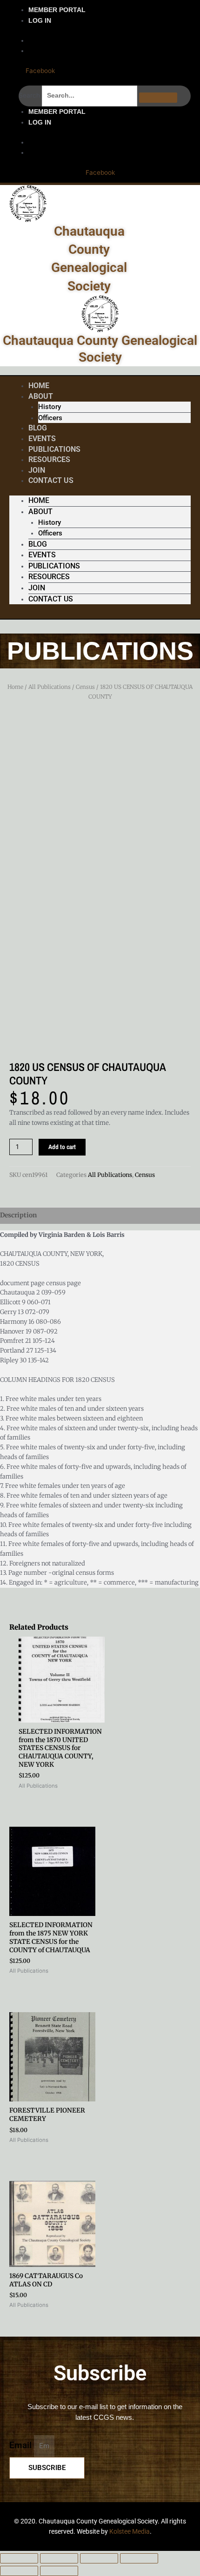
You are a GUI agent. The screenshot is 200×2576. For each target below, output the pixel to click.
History (50, 407)
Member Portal (57, 10)
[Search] (158, 98)
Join (37, 588)
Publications (54, 566)
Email (22, 2445)
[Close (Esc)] (139, 2558)
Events (42, 555)
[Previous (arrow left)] (19, 2571)
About (41, 396)
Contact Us (51, 480)
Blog (38, 544)
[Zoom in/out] (19, 2558)
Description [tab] (18, 1215)
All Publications (50, 687)
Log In (40, 20)
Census (85, 687)
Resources (49, 459)
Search (29, 95)
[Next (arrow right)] (59, 2571)
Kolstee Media (130, 2531)
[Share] (99, 2558)
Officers (50, 418)
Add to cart (62, 1147)
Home (39, 500)
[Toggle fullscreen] (59, 2558)
